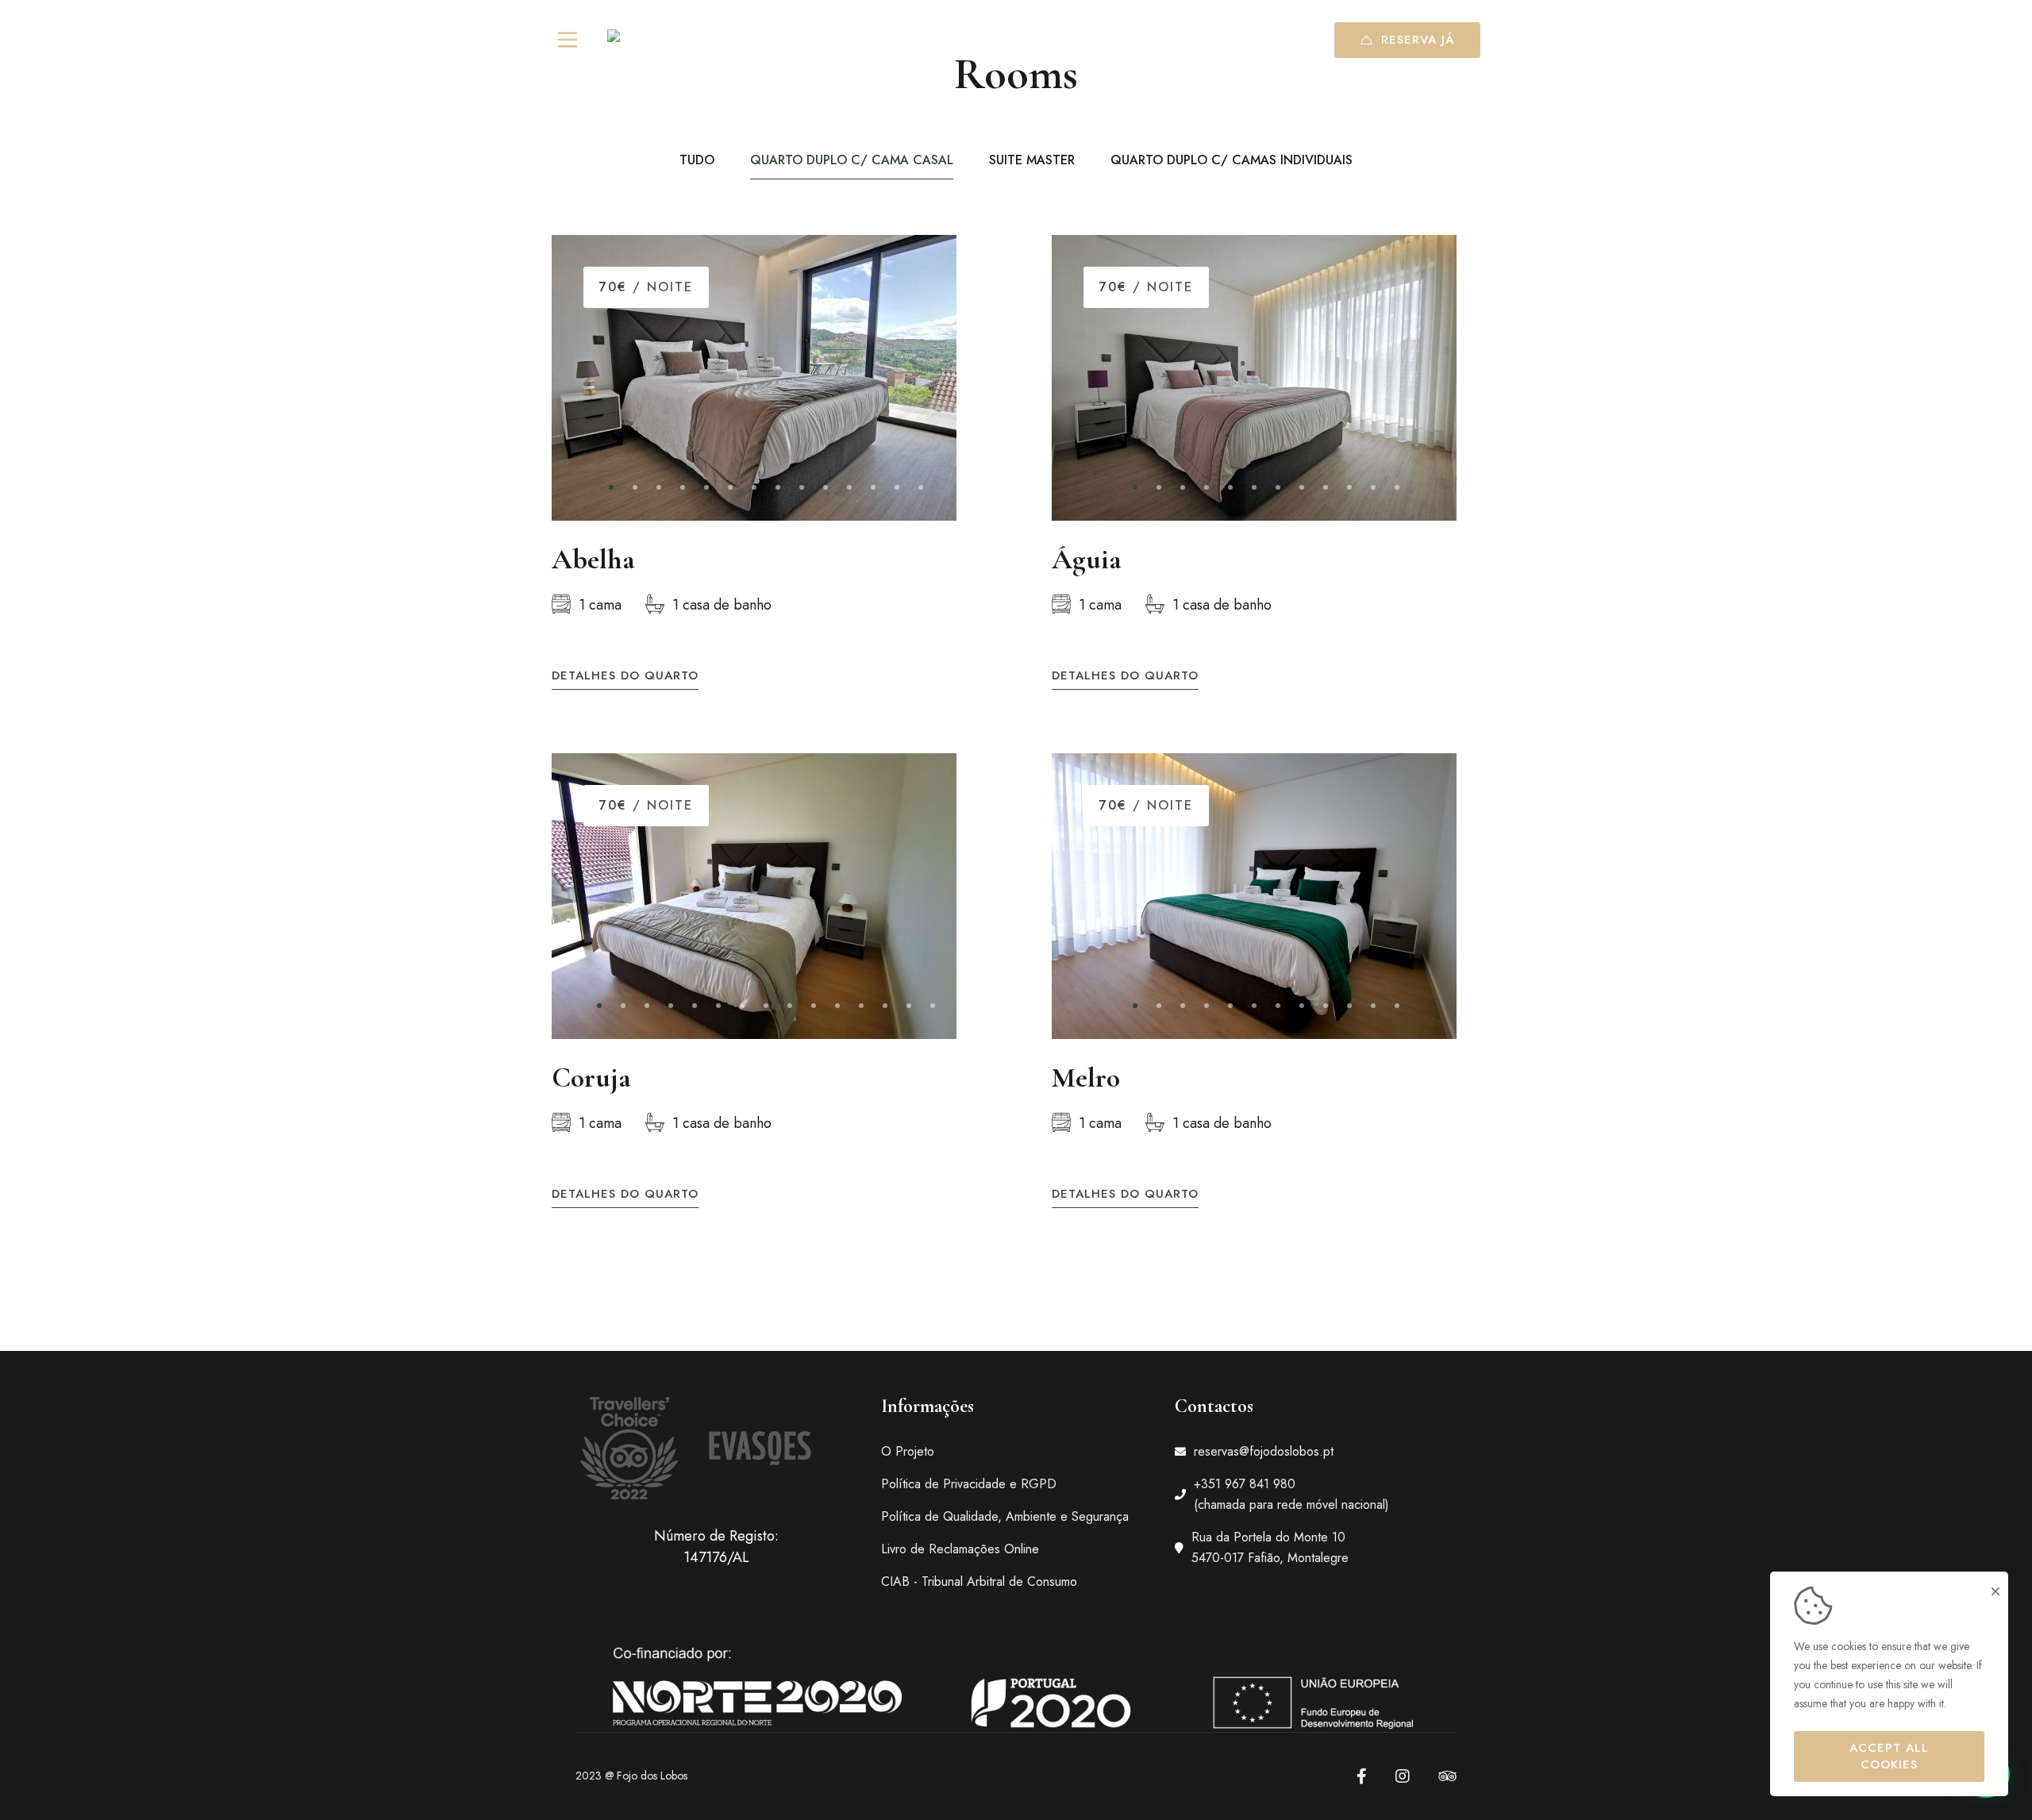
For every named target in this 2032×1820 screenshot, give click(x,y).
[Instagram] (1403, 1776)
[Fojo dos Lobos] (660, 40)
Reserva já (1418, 40)
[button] (611, 487)
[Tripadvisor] (1447, 1776)
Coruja (591, 1077)
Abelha (593, 559)
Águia (1087, 559)
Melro (1086, 1077)
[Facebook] (1362, 1776)
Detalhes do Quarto (625, 676)
